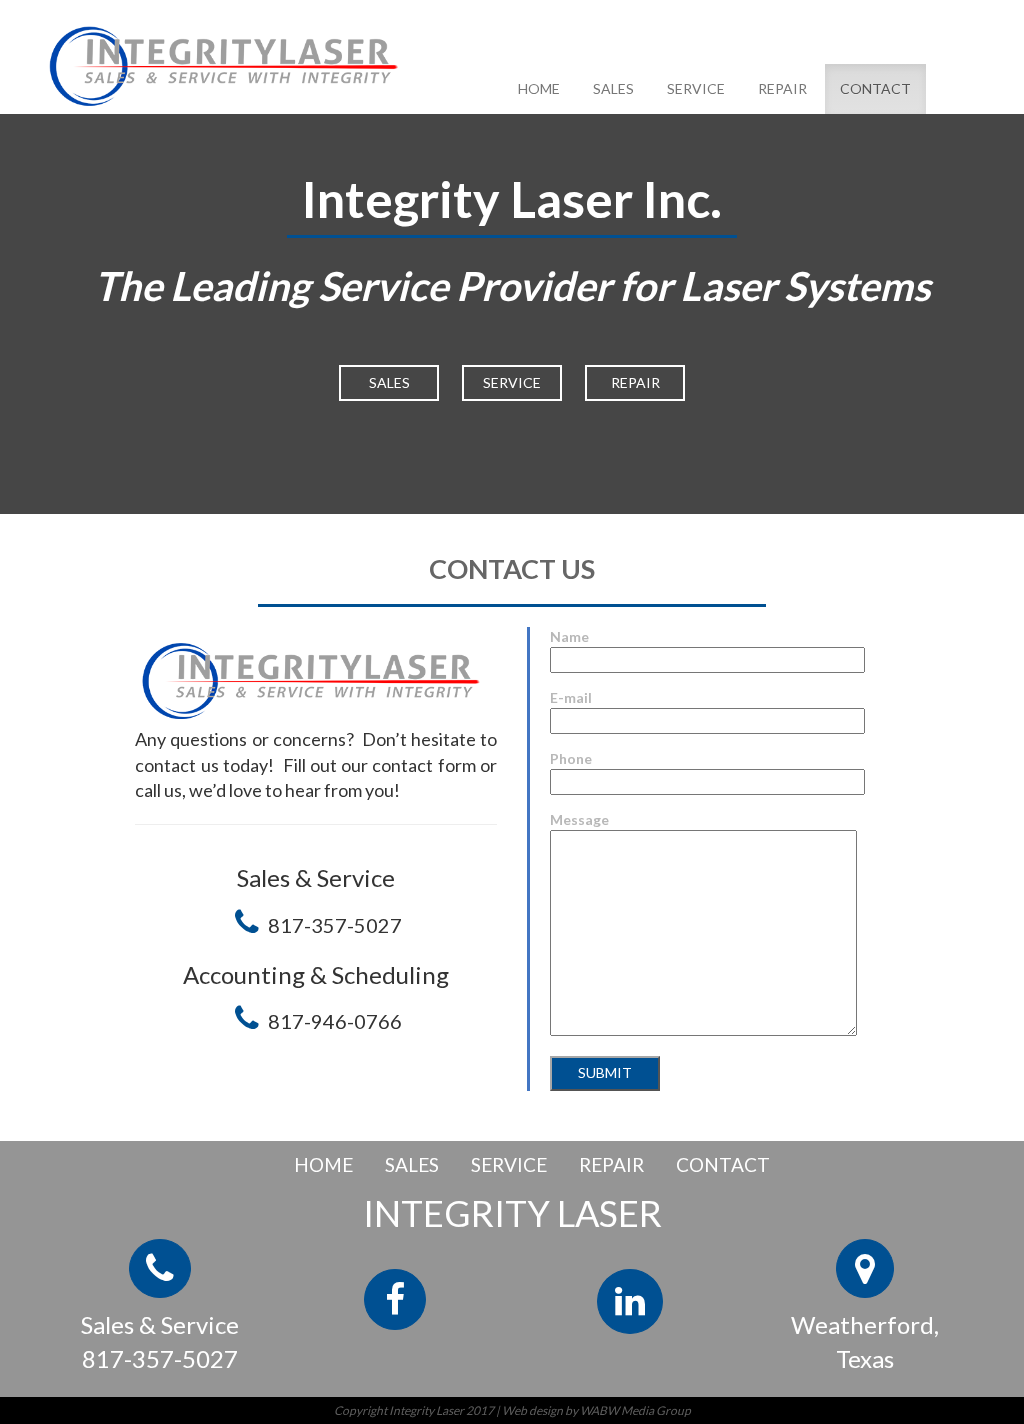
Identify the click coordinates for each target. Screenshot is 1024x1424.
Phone (571, 758)
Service (512, 382)
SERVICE (696, 88)
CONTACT (875, 88)
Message (579, 819)
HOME (539, 88)
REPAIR (782, 88)
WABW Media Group (635, 1410)
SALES (613, 88)
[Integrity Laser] (229, 62)
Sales (389, 382)
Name (569, 636)
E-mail (571, 697)
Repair (635, 382)
